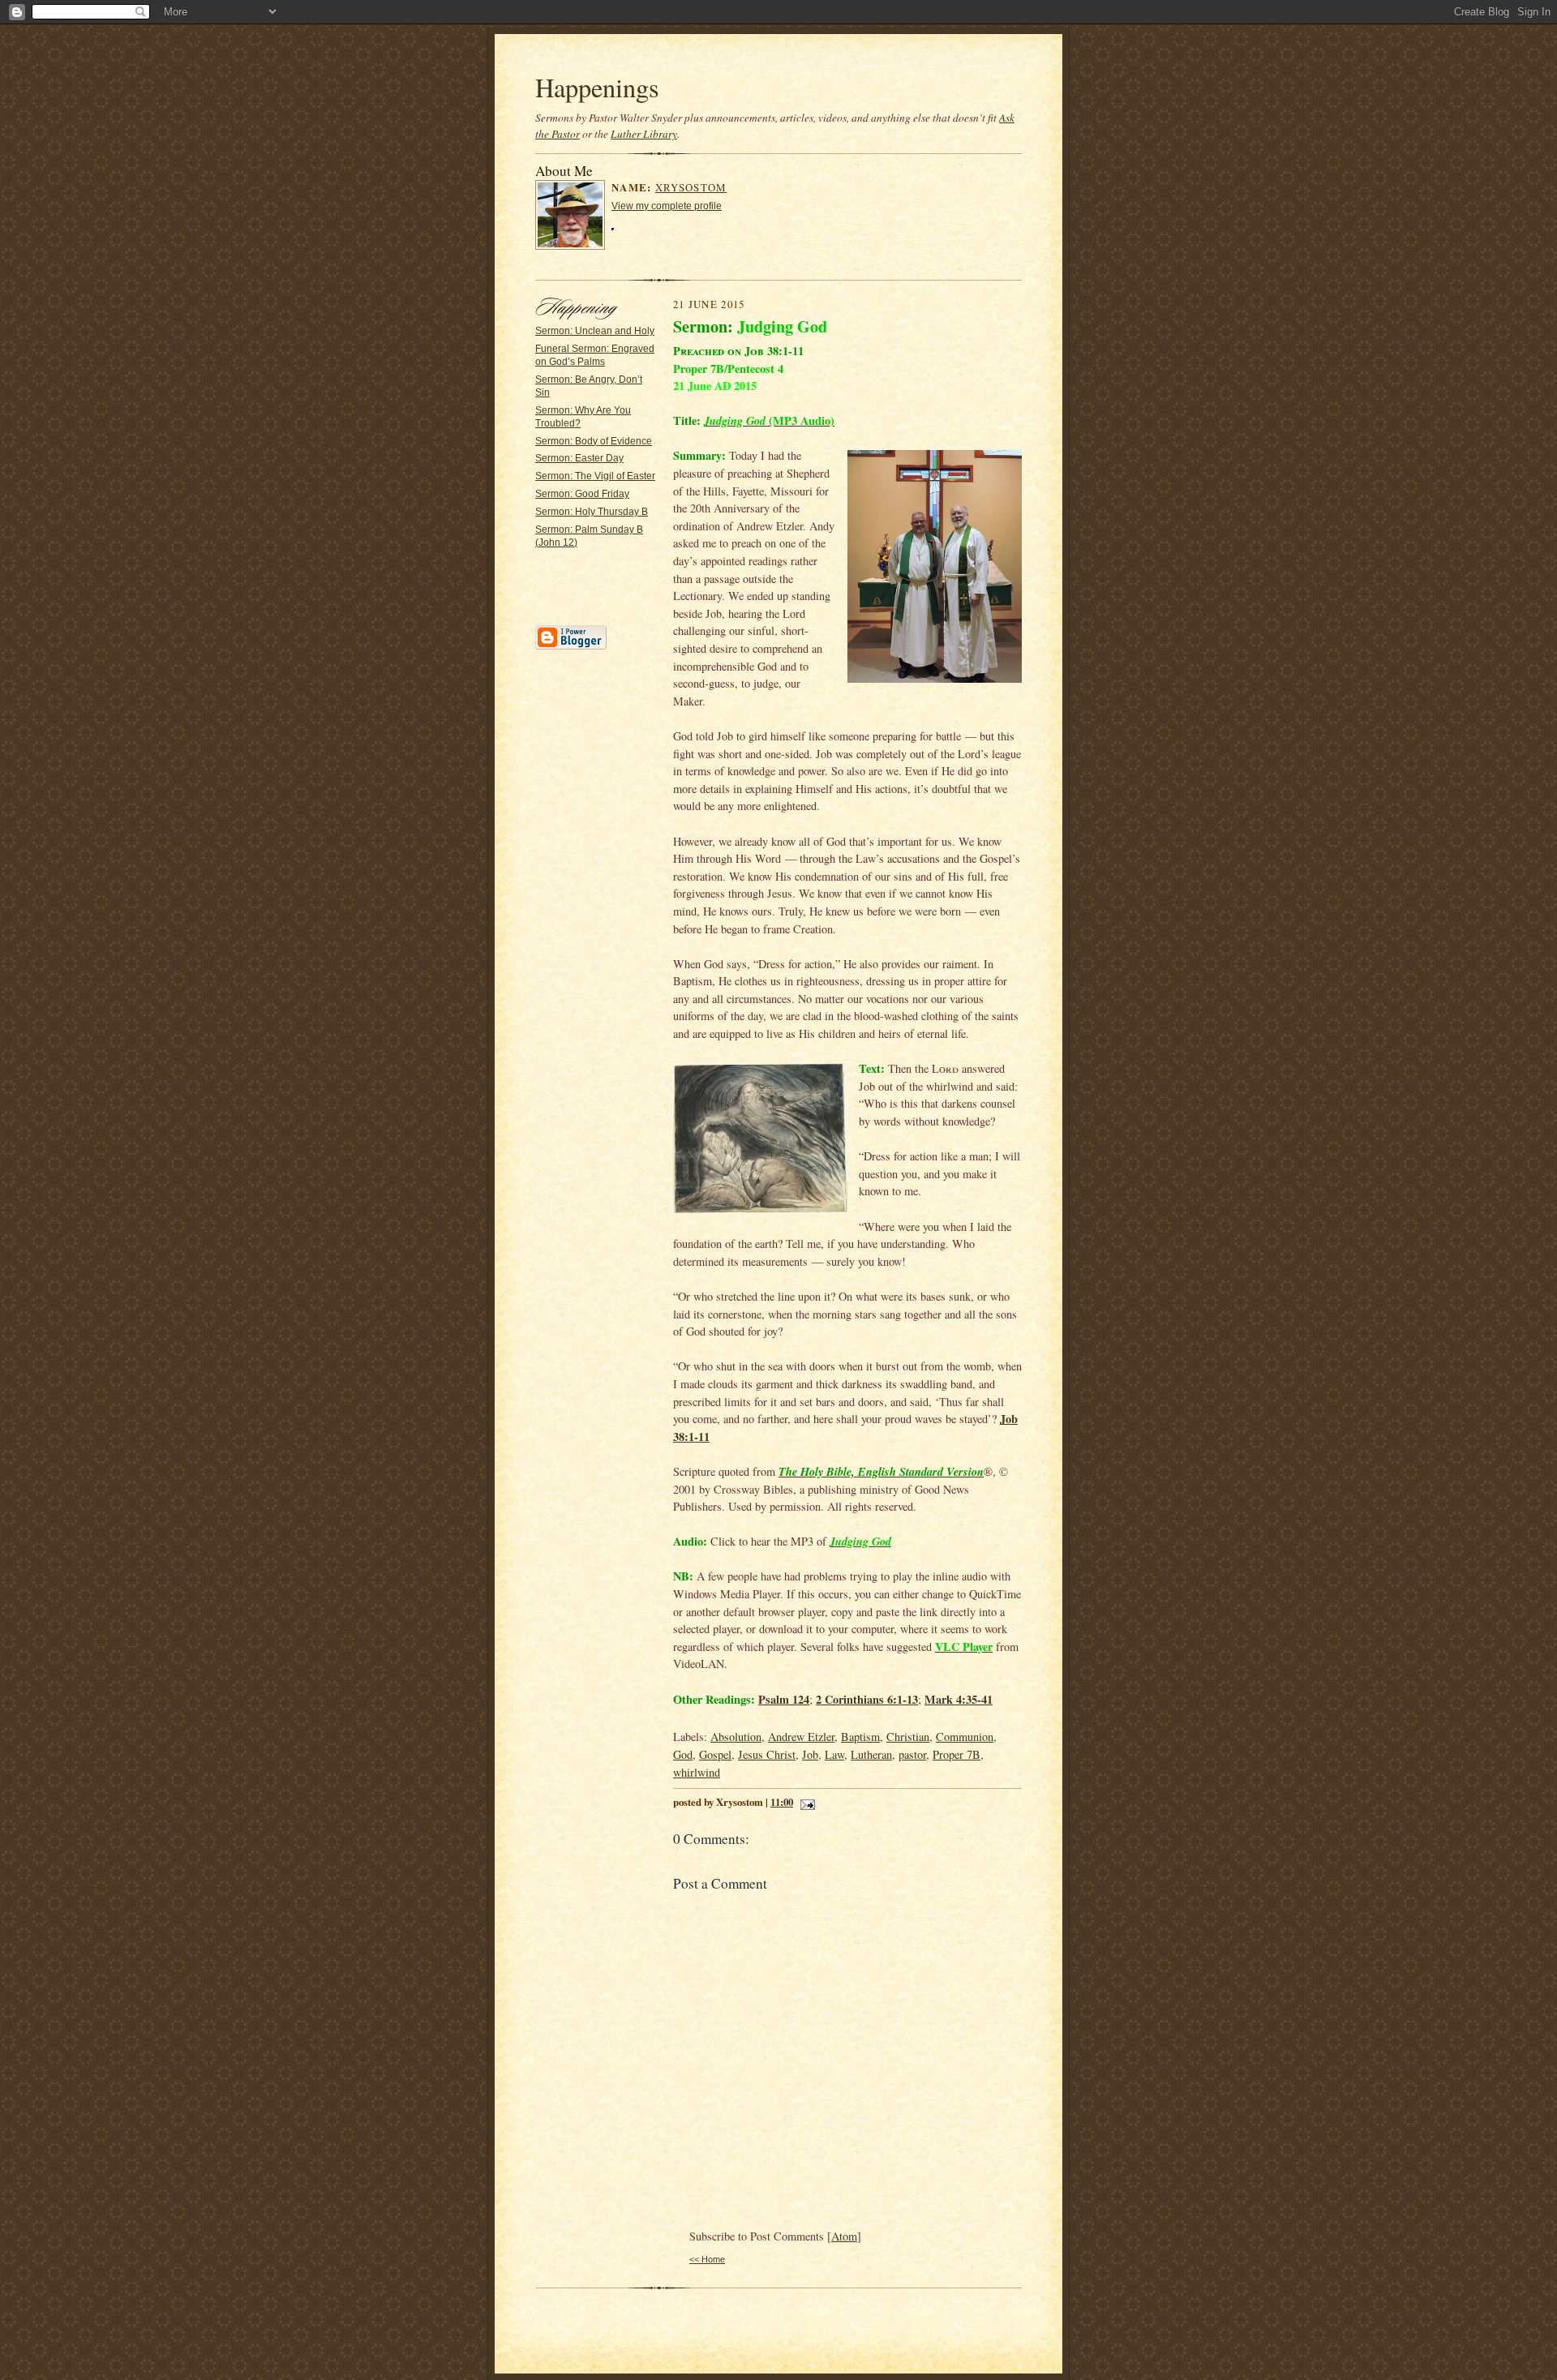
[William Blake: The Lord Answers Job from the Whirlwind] (760, 1141)
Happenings (597, 87)
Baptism (860, 1737)
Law (834, 1754)
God (683, 1754)
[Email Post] (805, 1802)
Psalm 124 (784, 1699)
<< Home (707, 2259)
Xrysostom (691, 187)
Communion (965, 1737)
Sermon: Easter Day (579, 458)
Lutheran (871, 1754)
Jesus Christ (767, 1754)
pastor (912, 1754)
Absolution (736, 1737)
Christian (908, 1737)
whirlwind (697, 1772)
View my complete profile (667, 206)
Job (810, 1754)
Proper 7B (957, 1754)
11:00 (782, 1802)
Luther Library (644, 134)
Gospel (715, 1754)
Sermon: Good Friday (582, 494)
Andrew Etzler (801, 1737)
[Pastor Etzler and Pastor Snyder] (935, 569)
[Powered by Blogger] (571, 647)
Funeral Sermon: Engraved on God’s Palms (595, 355)
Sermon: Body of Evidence (594, 441)
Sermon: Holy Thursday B (592, 512)
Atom (844, 2236)
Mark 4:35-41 (959, 1699)
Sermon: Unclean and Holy (595, 331)
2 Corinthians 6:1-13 (867, 1699)
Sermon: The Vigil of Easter (595, 476)
